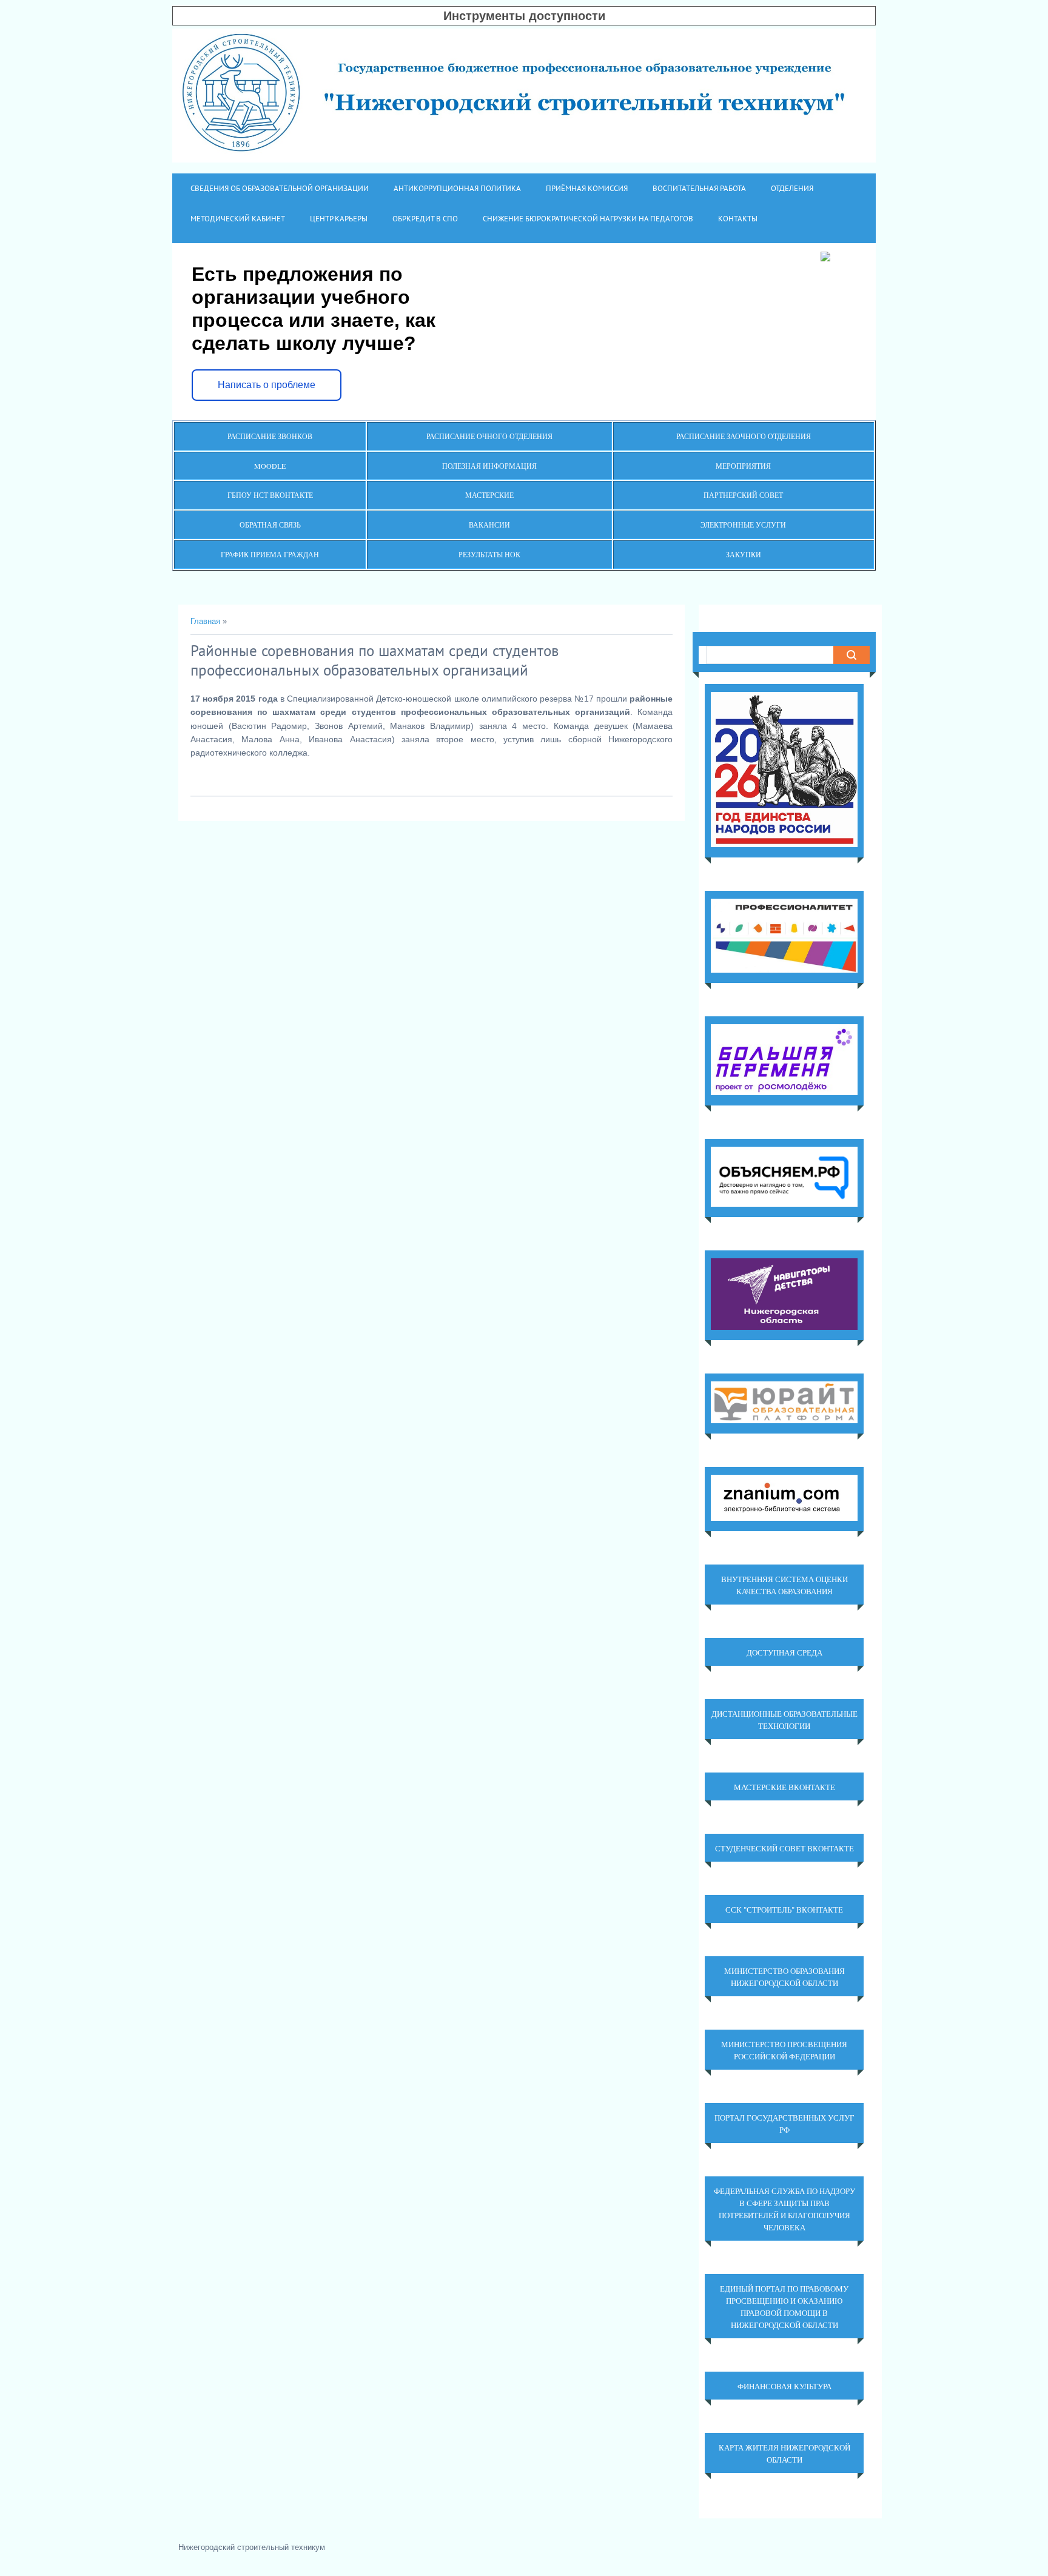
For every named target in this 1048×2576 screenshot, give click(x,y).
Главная (205, 621)
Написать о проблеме (267, 385)
